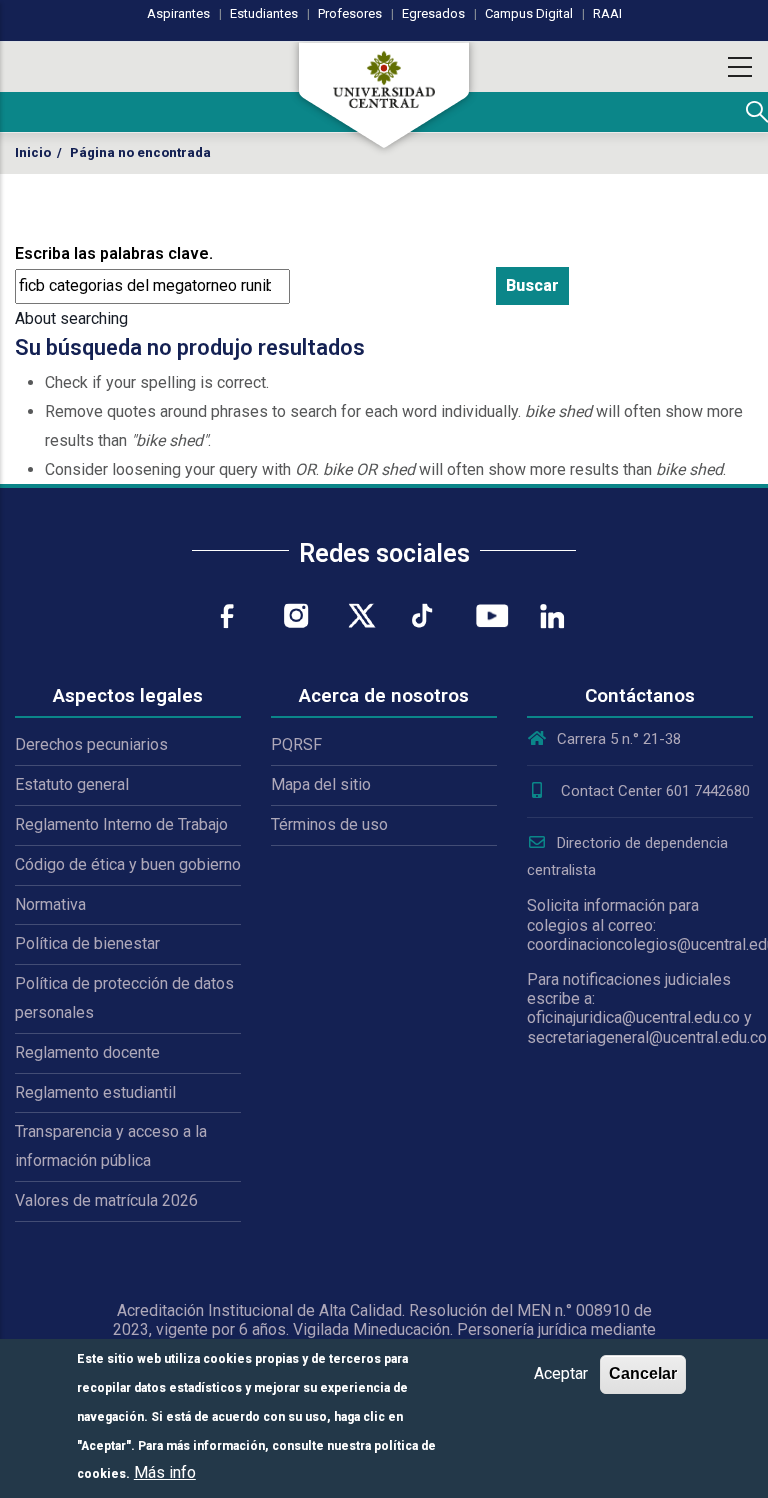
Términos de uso (329, 824)
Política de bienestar (87, 943)
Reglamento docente (87, 1052)
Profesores (350, 13)
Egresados (433, 13)
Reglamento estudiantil (95, 1092)
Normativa (50, 904)
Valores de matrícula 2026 (106, 1200)
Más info (165, 1472)
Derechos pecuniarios (91, 744)
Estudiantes (264, 13)
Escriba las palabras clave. (114, 253)
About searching (71, 318)
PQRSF (296, 744)
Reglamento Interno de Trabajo (121, 824)
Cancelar (643, 1373)
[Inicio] (384, 95)
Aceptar (561, 1373)
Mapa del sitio (321, 784)
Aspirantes (178, 13)
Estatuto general (72, 784)
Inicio (33, 152)
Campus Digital (529, 13)
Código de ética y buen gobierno (128, 864)
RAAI (607, 13)
